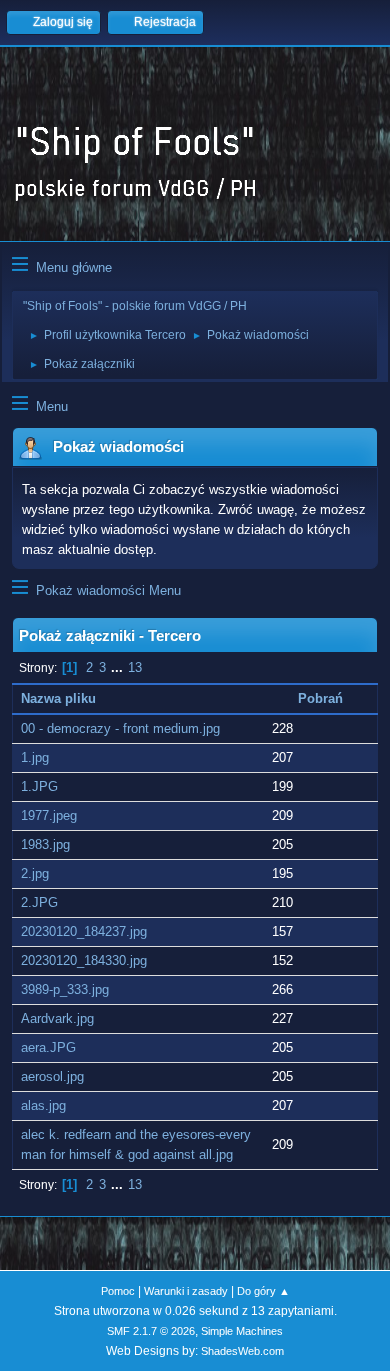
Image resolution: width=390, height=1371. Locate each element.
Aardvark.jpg (57, 1018)
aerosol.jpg (52, 1076)
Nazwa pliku (60, 698)
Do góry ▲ (263, 1291)
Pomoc (118, 1291)
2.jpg (35, 873)
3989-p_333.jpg (65, 989)
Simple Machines (242, 1331)
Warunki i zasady (186, 1291)
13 (135, 667)
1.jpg (35, 757)
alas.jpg (43, 1105)
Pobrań (320, 698)
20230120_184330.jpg (84, 960)
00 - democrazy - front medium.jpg (120, 728)
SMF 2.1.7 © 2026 (151, 1331)
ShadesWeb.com (242, 1351)
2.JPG (39, 902)
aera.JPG (48, 1047)
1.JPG (39, 786)
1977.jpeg (49, 815)
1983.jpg (45, 844)
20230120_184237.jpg (84, 931)
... (119, 667)
